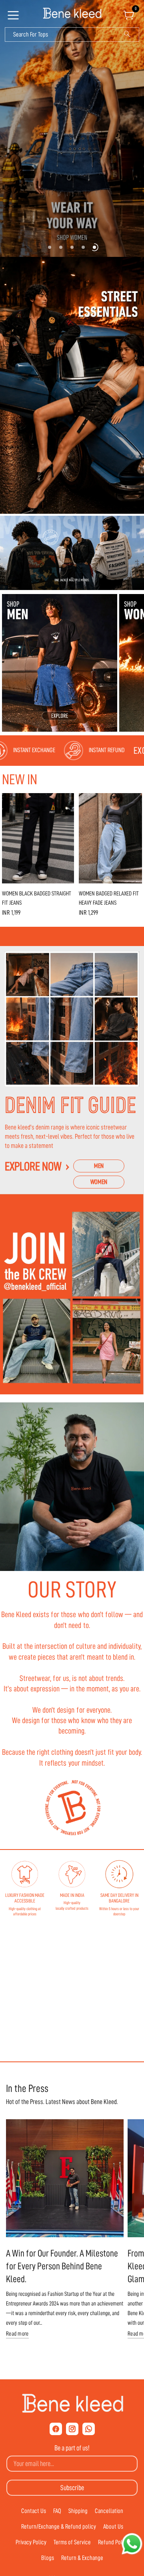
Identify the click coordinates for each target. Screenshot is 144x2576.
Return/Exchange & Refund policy (59, 2527)
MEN (99, 1166)
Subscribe (72, 2488)
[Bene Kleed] (72, 2403)
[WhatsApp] (89, 2429)
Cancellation (109, 2511)
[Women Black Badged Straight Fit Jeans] (38, 838)
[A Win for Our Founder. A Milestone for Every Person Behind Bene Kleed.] (65, 2178)
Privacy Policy (31, 2542)
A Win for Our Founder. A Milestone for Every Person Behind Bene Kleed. (62, 2266)
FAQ (57, 2511)
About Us (113, 2527)
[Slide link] (72, 128)
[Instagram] (72, 2429)
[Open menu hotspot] (14, 18)
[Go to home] (72, 14)
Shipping (78, 2511)
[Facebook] (56, 2429)
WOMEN (99, 1182)
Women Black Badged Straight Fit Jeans (37, 898)
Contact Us (34, 2511)
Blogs (48, 2558)
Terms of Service (72, 2542)
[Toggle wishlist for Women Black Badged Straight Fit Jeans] (66, 801)
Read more (17, 2334)
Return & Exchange (82, 2558)
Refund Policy (113, 2542)
